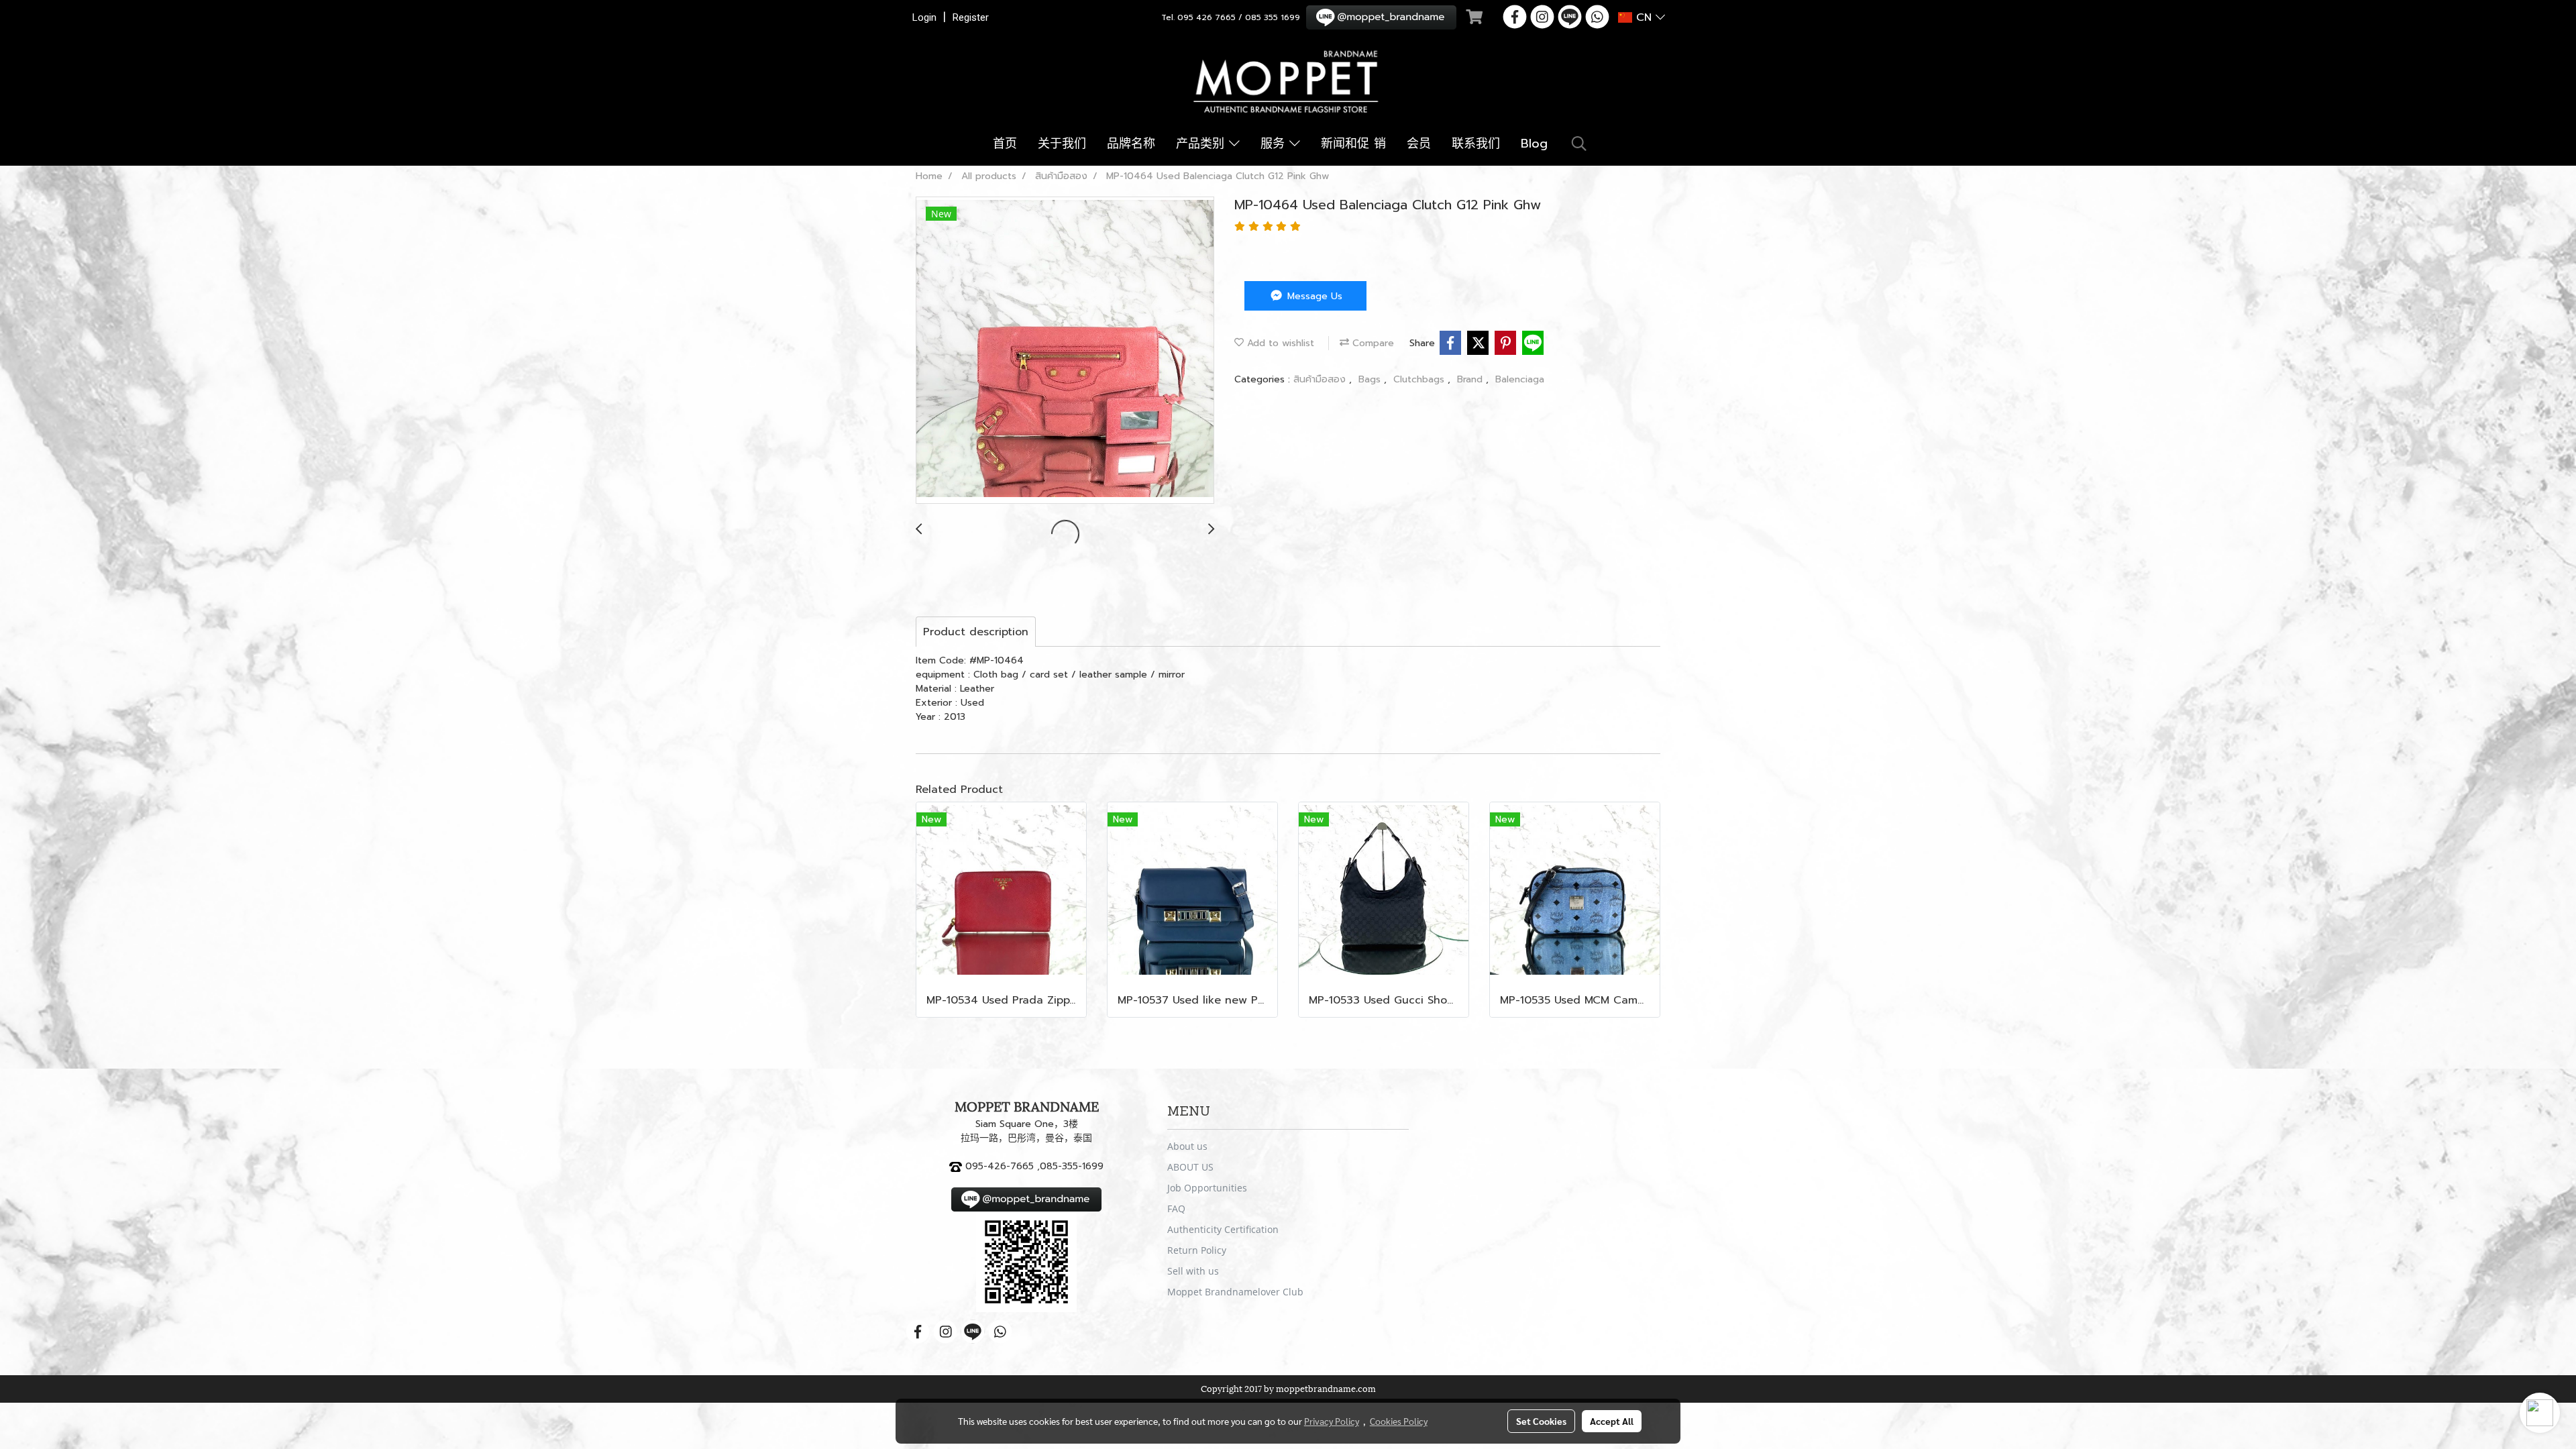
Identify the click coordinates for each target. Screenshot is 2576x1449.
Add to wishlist (1279, 343)
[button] (1579, 144)
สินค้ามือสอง (1321, 379)
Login (924, 17)
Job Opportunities (1207, 1188)
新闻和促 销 (1353, 144)
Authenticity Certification (1223, 1229)
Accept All (1612, 1421)
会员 (1419, 144)
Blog (1534, 144)
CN (1644, 17)
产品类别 (1202, 144)
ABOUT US (1190, 1167)
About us (1187, 1146)
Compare (1372, 343)
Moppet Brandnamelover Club (1235, 1292)
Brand (1471, 379)
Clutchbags (1420, 379)
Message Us (1313, 296)
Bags (1371, 379)
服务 (1275, 144)
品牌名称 (1131, 144)
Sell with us (1193, 1271)
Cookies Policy (1399, 1421)
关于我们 (1062, 144)
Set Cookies (1541, 1421)
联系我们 (1476, 144)
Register (971, 17)
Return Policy (1197, 1250)
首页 (1005, 144)
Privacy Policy (1332, 1421)
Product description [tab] (976, 632)
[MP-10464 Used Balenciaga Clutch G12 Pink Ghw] (1065, 351)
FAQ (1176, 1209)
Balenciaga (1520, 379)
